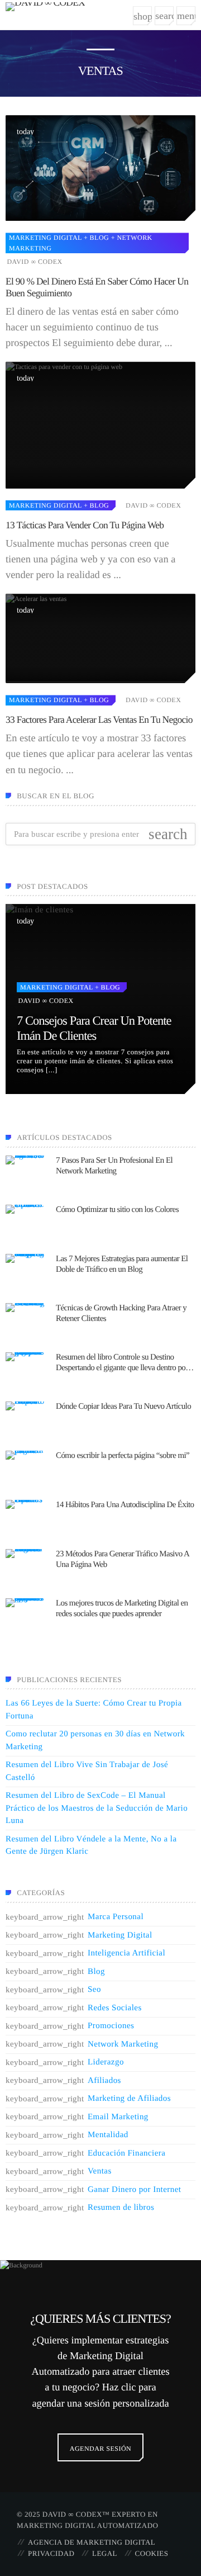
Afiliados (104, 2081)
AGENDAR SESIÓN (100, 2449)
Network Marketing (123, 2044)
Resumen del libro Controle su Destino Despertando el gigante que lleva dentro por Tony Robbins (122, 1363)
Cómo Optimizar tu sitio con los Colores (117, 1210)
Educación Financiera (126, 2153)
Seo (94, 1990)
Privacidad (51, 2553)
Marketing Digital (45, 238)
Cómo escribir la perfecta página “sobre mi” (123, 1456)
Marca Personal (116, 1917)
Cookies (152, 2553)
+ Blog (95, 238)
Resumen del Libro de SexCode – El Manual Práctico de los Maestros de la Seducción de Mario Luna (97, 1808)
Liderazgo (106, 2062)
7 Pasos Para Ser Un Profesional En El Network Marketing (114, 1166)
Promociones (111, 2026)
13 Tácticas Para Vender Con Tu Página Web (85, 525)
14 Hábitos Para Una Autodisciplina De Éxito (125, 1505)
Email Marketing (118, 2117)
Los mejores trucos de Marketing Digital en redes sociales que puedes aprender (122, 1609)
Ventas (100, 2171)
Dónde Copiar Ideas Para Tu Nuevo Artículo (123, 1407)
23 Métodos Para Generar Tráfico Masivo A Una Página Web (122, 1560)
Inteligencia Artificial (126, 1953)
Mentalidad (108, 2135)
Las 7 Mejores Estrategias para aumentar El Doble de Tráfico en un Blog (122, 1265)
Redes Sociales (115, 2008)
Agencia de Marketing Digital (92, 2542)
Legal (105, 2553)
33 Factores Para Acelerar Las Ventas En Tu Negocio (99, 719)
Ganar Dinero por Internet (134, 2190)
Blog (96, 1972)
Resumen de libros (121, 2208)
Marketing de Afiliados (129, 2099)
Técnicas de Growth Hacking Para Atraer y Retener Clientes (121, 1314)
